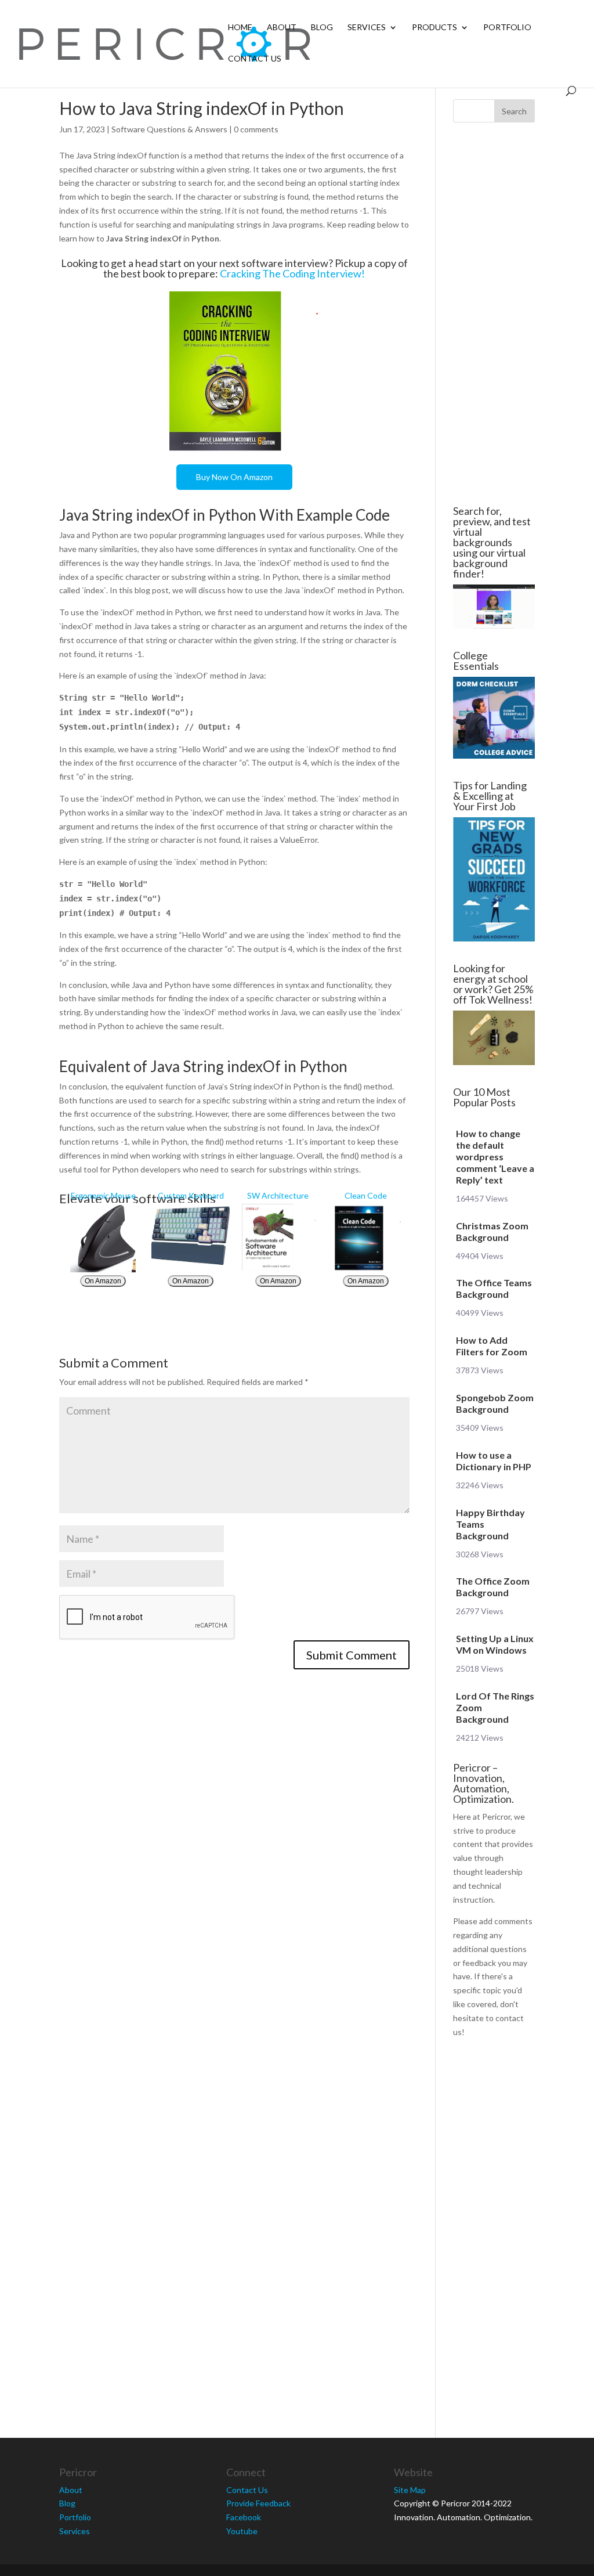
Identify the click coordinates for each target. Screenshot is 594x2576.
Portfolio (507, 28)
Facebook (244, 2517)
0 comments (256, 129)
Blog (322, 28)
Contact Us (255, 59)
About (282, 28)
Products (434, 28)
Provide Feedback (258, 2503)
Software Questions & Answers (169, 129)
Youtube (242, 2531)
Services (367, 28)
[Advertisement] (494, 314)
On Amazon (103, 1281)
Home (240, 28)
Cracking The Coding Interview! (292, 273)
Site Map (410, 2490)
